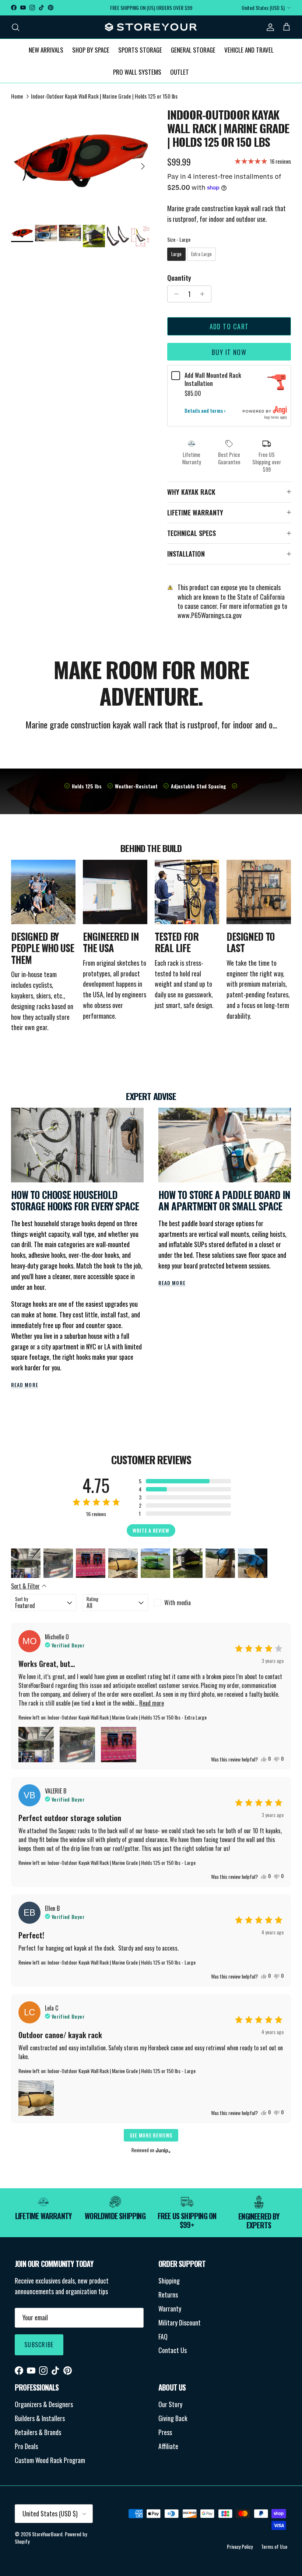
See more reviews (151, 2135)
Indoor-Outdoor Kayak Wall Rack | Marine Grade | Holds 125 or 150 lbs (104, 96)
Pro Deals (26, 2446)
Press (165, 2432)
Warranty (170, 2309)
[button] (185, 1481)
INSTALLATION (186, 554)
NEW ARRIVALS (46, 50)
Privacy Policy (240, 2546)
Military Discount (180, 2323)
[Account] (269, 27)
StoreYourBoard (47, 2534)
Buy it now (229, 352)
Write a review (151, 1530)
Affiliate (168, 2446)
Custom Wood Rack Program (50, 2460)
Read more (25, 1385)
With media (178, 1603)
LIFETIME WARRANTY (195, 512)
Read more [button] (152, 1703)
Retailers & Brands (38, 2432)
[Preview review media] (26, 1563)
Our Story (170, 2404)
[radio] (176, 254)
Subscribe (39, 2345)
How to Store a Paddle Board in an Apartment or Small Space (224, 1201)
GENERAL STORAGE (193, 50)
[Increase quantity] (204, 294)
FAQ (163, 2337)
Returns (168, 2295)
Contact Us (173, 2350)
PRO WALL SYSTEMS (137, 72)
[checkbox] (187, 1603)
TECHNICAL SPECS (192, 533)
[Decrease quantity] (174, 294)
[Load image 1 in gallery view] (81, 163)
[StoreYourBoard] (151, 27)
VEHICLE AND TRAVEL (249, 50)
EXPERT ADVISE (151, 1096)
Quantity (179, 278)
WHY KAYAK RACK (191, 492)
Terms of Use (274, 2546)
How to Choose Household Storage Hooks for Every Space (75, 1201)
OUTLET (180, 72)
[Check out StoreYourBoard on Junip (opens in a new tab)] (162, 2150)
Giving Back (173, 2418)
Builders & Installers (40, 2418)
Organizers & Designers (44, 2404)
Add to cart (229, 326)
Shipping (169, 2281)
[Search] (15, 27)
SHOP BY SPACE (91, 50)
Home (17, 96)
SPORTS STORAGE (140, 50)
